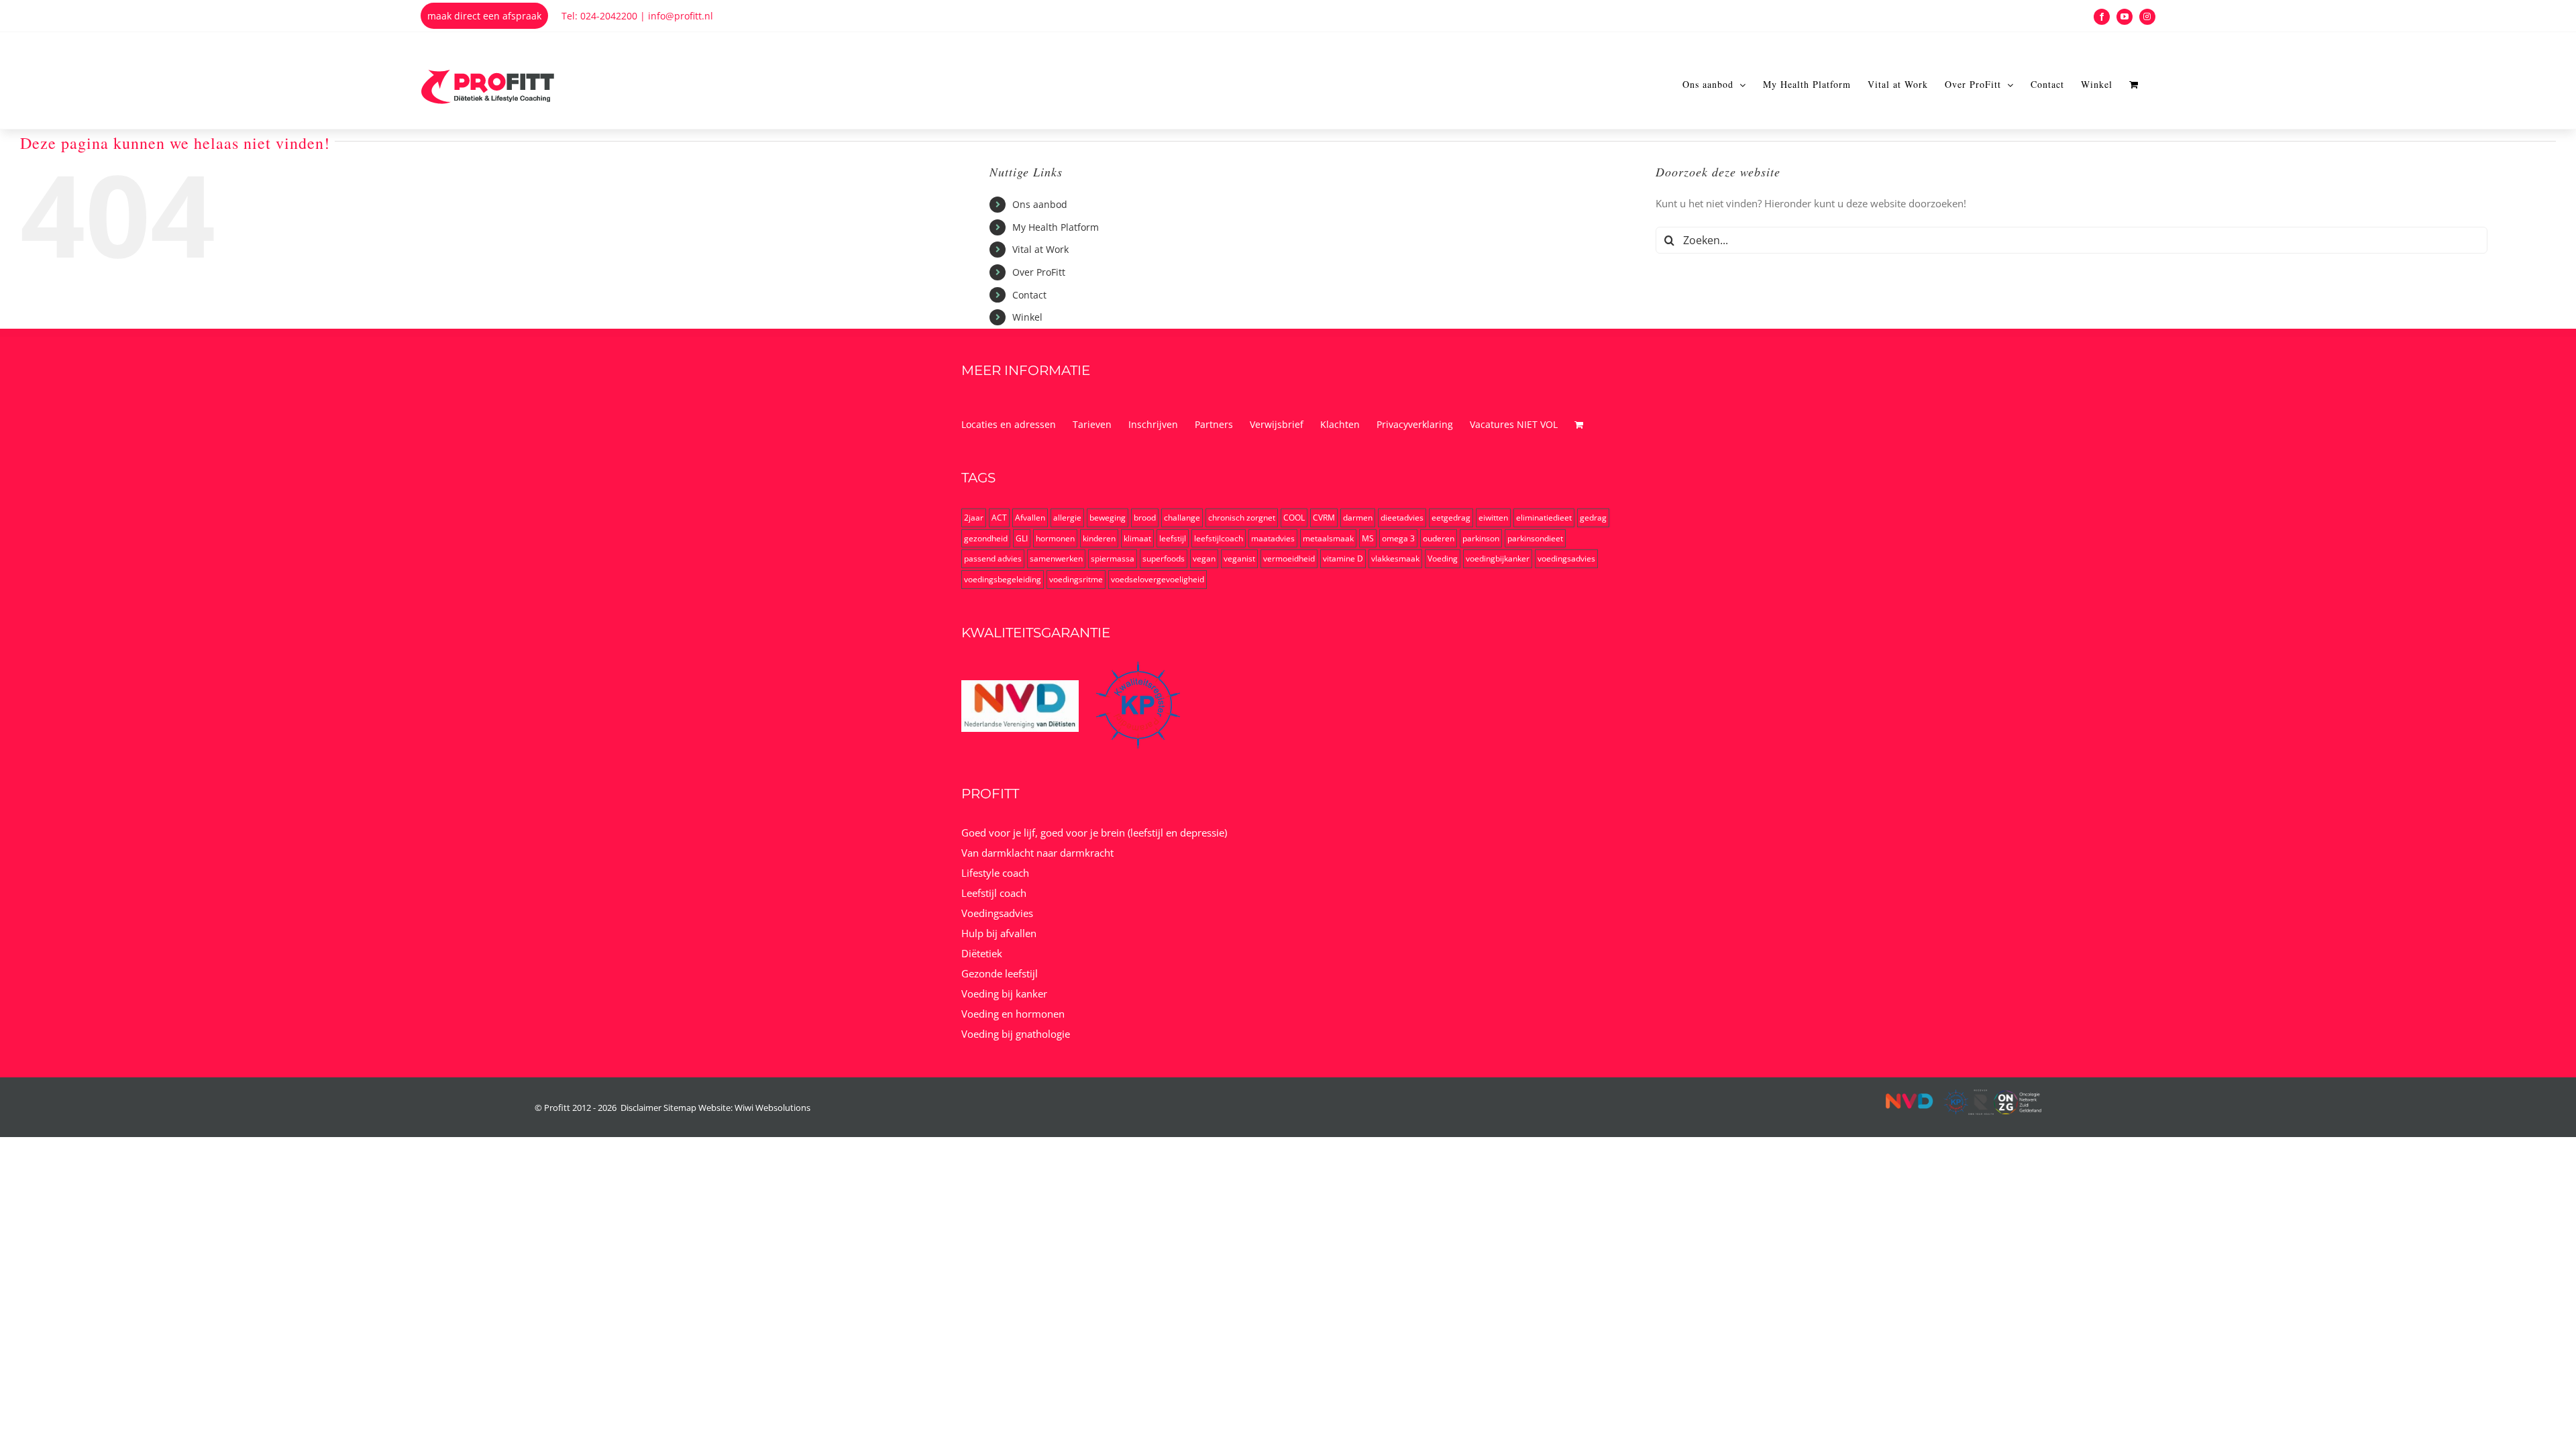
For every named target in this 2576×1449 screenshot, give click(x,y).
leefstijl (1173, 538)
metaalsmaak (1328, 538)
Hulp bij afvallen (999, 933)
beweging (1108, 518)
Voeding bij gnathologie (1016, 1034)
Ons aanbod (1040, 204)
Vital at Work (1040, 249)
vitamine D (1343, 558)
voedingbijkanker (1498, 558)
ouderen (1439, 538)
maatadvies (1273, 538)
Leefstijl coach (994, 893)
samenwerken (1056, 558)
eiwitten (1493, 518)
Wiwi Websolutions (772, 1108)
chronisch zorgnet (1242, 518)
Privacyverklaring (1415, 424)
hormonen (1055, 538)
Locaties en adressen (1009, 424)
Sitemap (680, 1108)
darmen (1358, 518)
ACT (999, 518)
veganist (1239, 558)
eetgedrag (1451, 518)
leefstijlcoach (1219, 538)
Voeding (1443, 558)
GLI (1022, 538)
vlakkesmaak (1395, 558)
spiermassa (1113, 558)
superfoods (1164, 558)
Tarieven (1092, 424)
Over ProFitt (1039, 272)
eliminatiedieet (1544, 518)
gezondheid (986, 538)
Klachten (1340, 424)
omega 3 (1398, 538)
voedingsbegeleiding (1003, 579)
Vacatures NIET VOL (1514, 424)
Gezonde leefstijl (1000, 973)
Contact (1029, 295)
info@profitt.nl (681, 16)
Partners (1214, 424)
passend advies (993, 558)
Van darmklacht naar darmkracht (1037, 853)
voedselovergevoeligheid (1158, 579)
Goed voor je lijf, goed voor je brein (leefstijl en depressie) (1094, 833)
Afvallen (1030, 518)
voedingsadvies (1566, 558)
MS (1368, 538)
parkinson (1481, 538)
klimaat (1137, 538)
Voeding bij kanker (1004, 994)
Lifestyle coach (995, 873)
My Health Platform (1056, 227)
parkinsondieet (1535, 538)
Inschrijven (1153, 424)
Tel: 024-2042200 (599, 16)
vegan (1204, 558)
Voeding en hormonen (1013, 1014)
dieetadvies (1402, 518)
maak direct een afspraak (484, 16)
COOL (1294, 518)
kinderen (1099, 538)
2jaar (974, 518)
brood (1145, 518)
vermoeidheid (1289, 558)
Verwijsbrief (1277, 424)
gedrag (1593, 518)
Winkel (1027, 317)
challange (1182, 518)
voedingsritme (1076, 579)
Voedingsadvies (997, 913)
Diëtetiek (982, 953)
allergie (1067, 518)
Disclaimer (641, 1108)
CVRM (1324, 518)
